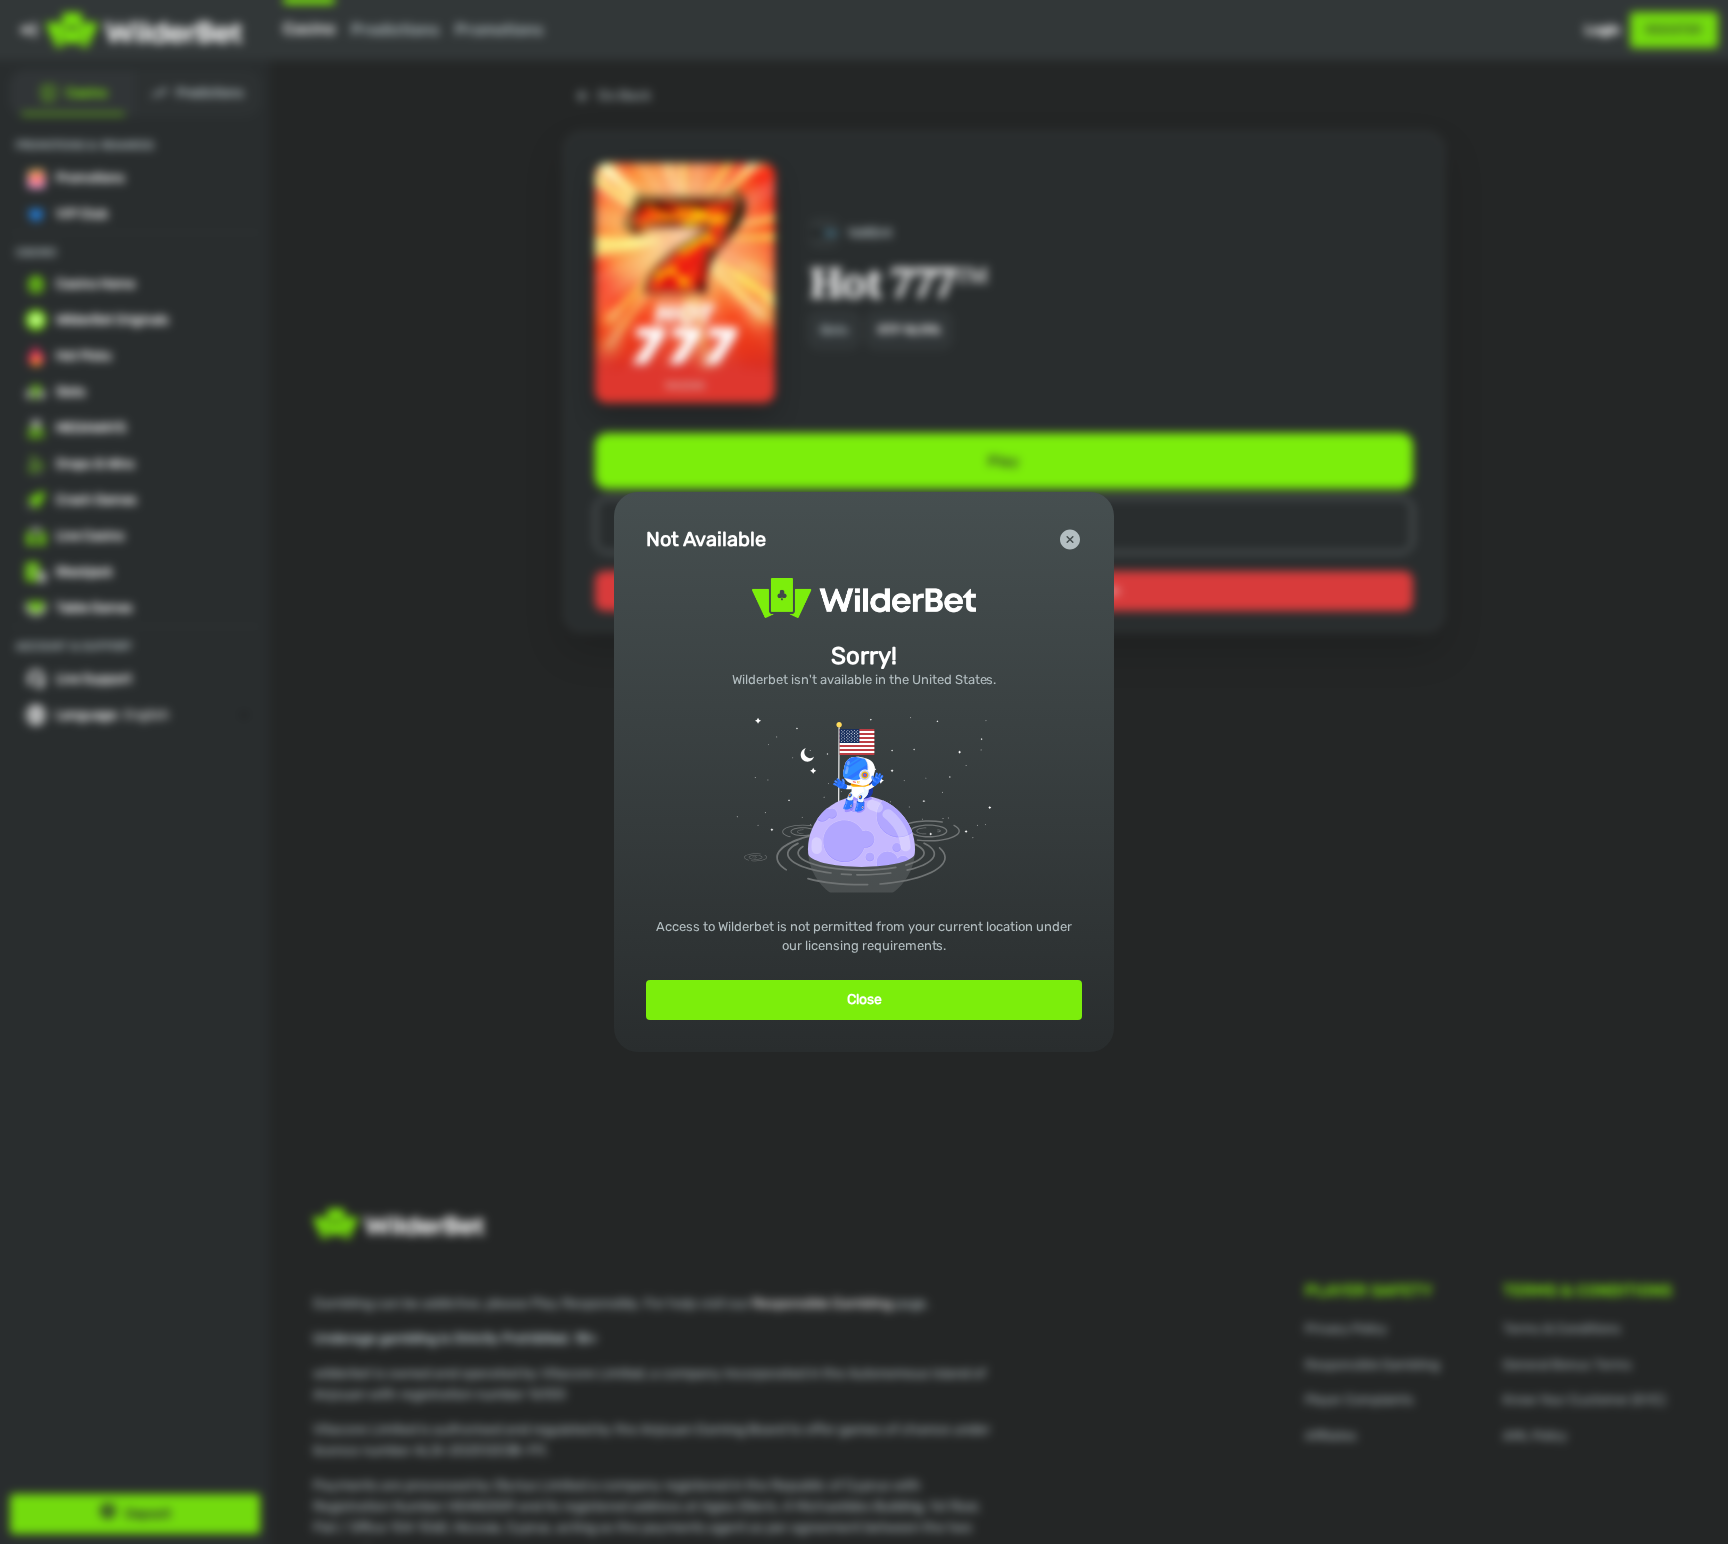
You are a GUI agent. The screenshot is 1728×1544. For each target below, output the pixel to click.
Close (864, 999)
